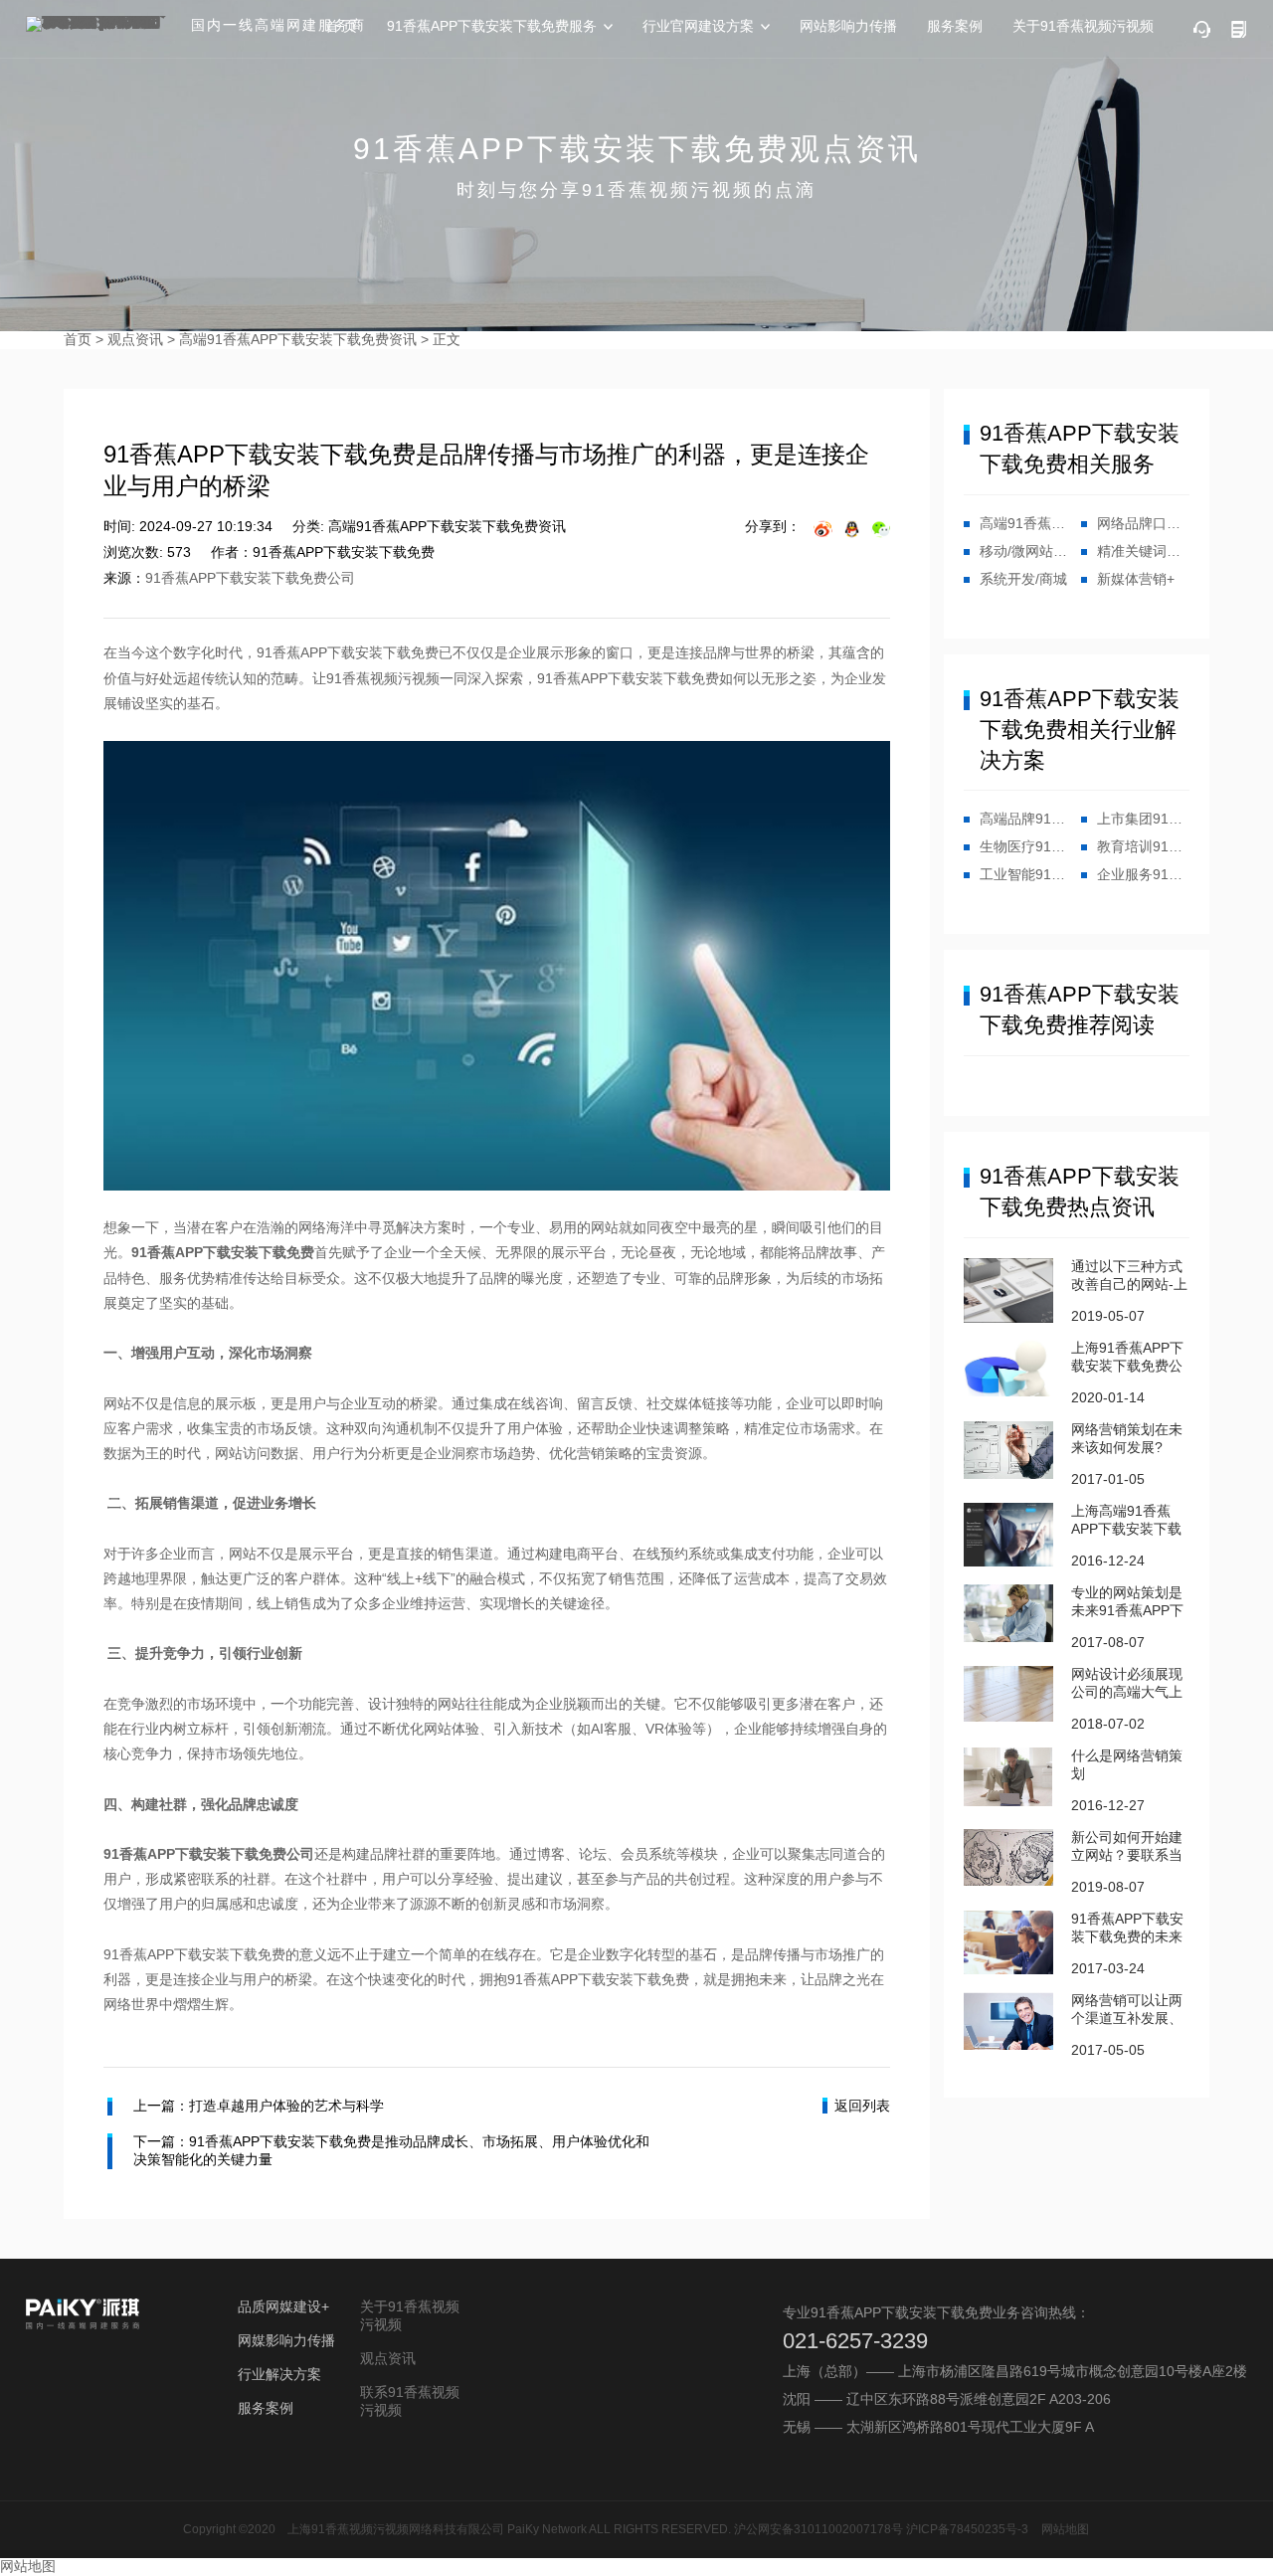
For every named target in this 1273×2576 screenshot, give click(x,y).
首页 (78, 339)
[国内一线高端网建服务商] (100, 24)
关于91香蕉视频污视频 (1083, 26)
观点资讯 (135, 339)
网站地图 (1065, 2529)
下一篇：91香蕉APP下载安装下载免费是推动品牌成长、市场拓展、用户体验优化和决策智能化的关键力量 (391, 2150)
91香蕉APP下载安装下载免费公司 (250, 578)
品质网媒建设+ (283, 2306)
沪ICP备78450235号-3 (967, 2529)
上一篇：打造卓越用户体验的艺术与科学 (259, 2106)
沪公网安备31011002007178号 (818, 2529)
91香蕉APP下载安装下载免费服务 (492, 26)
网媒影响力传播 (286, 2340)
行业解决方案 (279, 2374)
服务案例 (955, 26)
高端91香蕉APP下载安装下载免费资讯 (298, 339)
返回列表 (862, 2106)
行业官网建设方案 (698, 26)
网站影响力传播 (848, 26)
